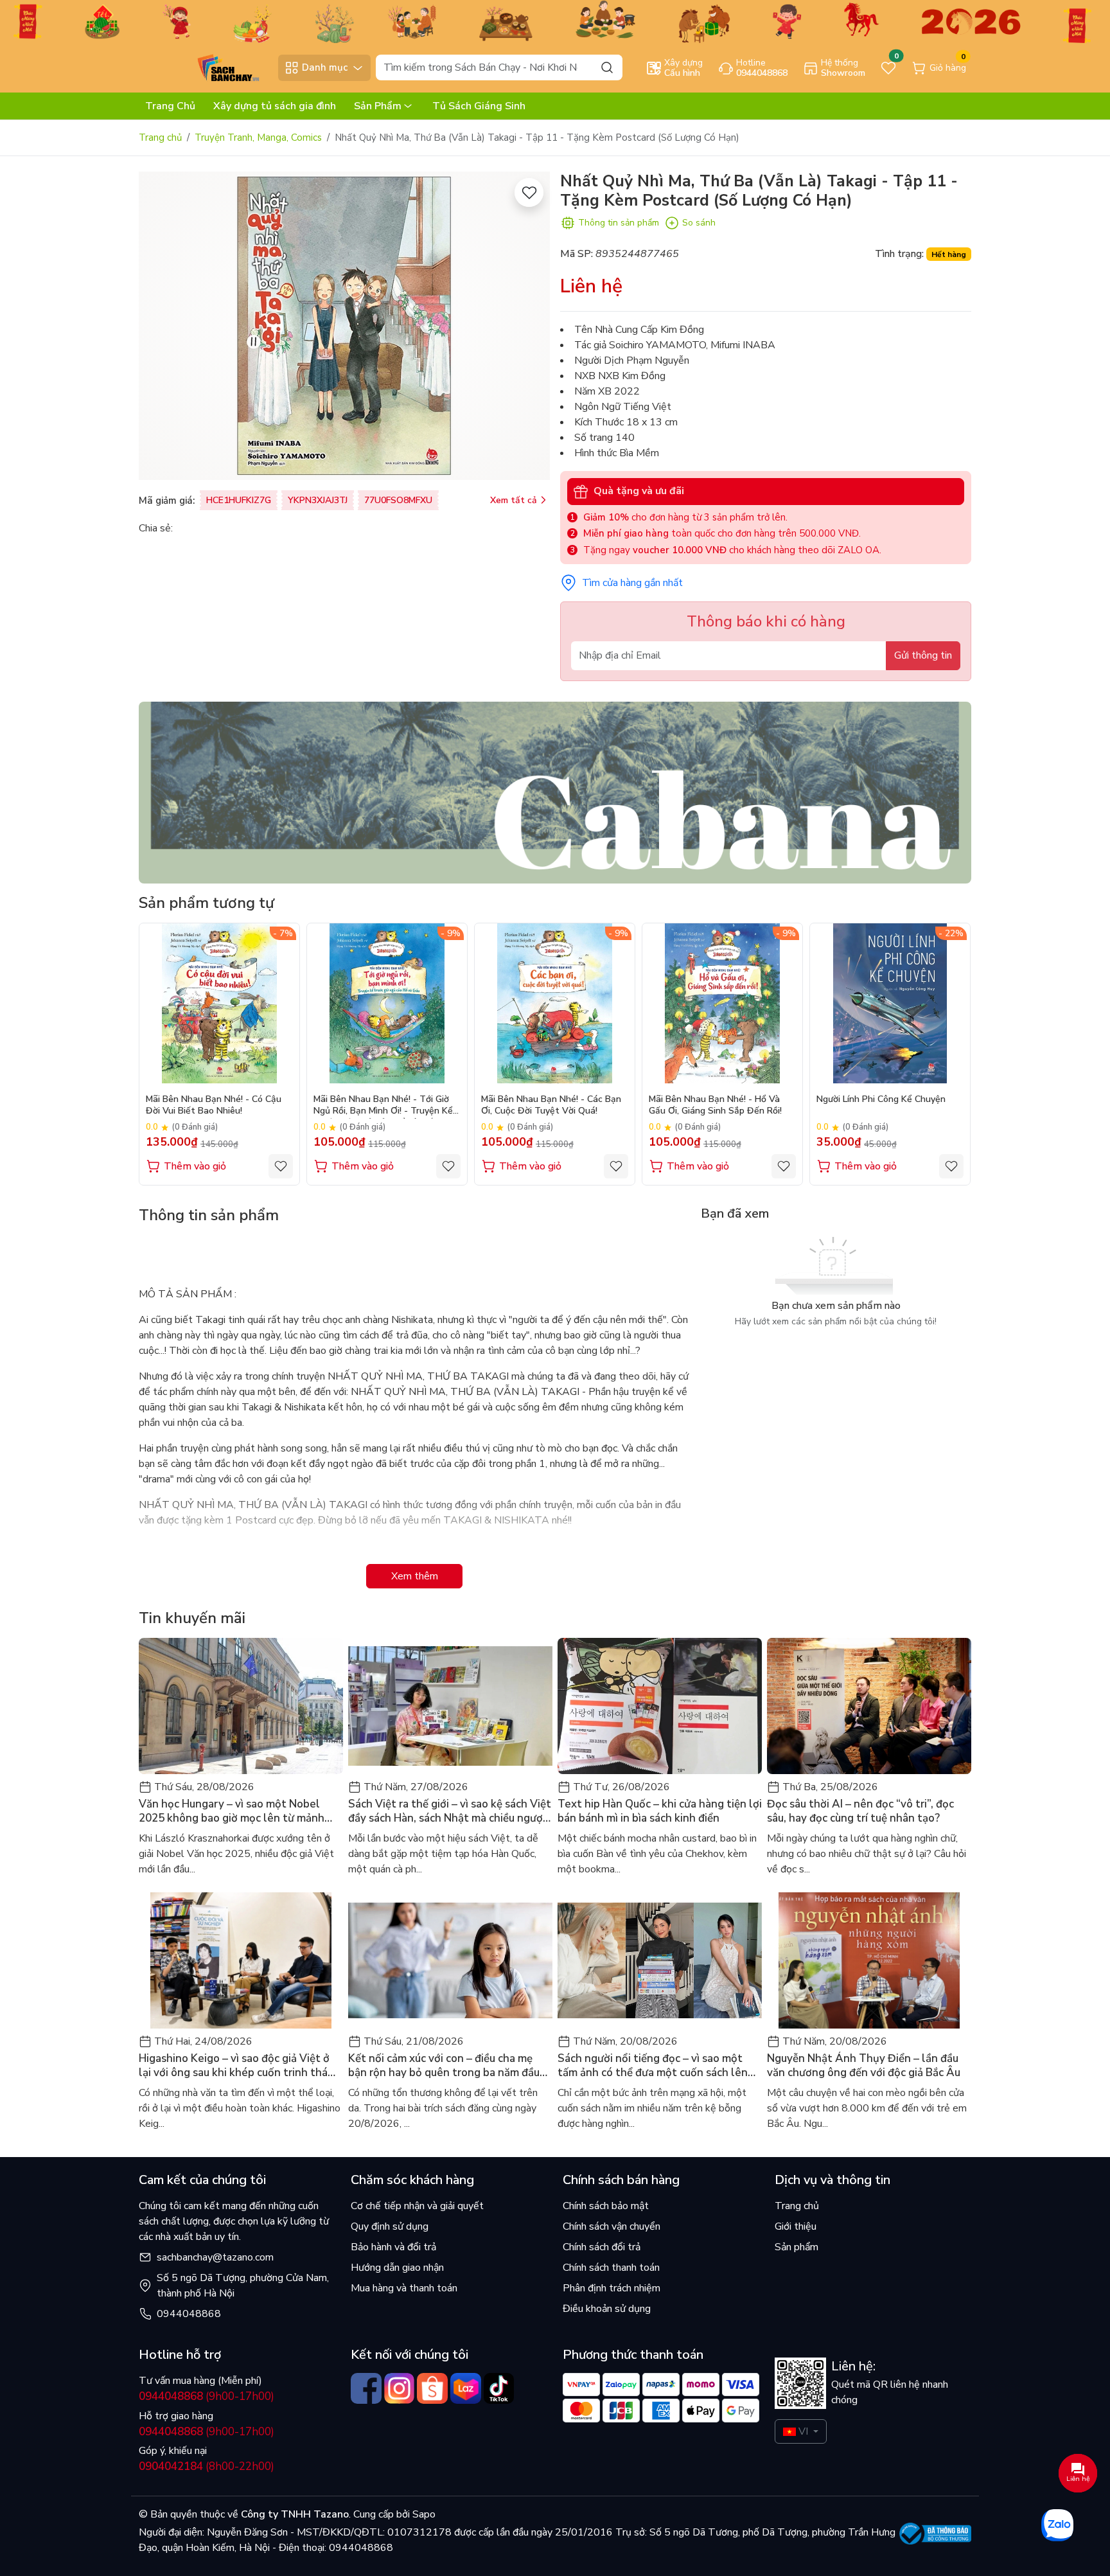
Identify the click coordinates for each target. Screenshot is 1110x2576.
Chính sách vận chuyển (612, 2226)
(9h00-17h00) (207, 2396)
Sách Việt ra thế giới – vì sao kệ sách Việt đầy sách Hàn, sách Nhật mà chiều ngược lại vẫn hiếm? (450, 1811)
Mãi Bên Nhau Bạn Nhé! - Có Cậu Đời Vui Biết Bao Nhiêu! (214, 1105)
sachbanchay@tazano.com (215, 2257)
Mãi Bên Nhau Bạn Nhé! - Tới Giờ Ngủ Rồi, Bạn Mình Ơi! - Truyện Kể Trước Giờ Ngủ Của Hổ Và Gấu (383, 1106)
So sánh (699, 223)
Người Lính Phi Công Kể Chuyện (881, 1099)
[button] (952, 1054)
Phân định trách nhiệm (612, 2288)
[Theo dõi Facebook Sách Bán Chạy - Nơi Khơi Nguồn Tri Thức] (366, 2388)
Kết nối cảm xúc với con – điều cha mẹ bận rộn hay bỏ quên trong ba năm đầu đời (444, 2066)
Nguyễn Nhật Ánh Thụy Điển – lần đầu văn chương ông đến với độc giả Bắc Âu (864, 2066)
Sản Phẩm (378, 106)
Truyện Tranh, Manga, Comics (258, 138)
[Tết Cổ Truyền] (555, 21)
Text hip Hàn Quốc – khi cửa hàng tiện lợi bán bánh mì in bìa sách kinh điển (660, 1811)
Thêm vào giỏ (195, 1166)
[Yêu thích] (529, 192)
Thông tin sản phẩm (619, 223)
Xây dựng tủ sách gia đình (275, 106)
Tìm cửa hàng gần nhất (632, 583)
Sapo (423, 2514)
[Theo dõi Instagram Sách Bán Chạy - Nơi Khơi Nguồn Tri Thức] (400, 2388)
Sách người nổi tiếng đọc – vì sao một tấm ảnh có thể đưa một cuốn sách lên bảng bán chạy (653, 2066)
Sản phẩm (797, 2247)
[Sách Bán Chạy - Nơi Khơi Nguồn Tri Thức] (205, 67)
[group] (344, 326)
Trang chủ (160, 138)
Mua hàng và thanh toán (404, 2288)
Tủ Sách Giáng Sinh (479, 106)
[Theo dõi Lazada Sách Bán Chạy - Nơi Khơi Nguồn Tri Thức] (466, 2388)
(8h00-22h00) (207, 2466)
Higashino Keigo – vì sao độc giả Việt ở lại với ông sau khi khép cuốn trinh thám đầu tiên (238, 2066)
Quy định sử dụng (390, 2226)
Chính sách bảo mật (606, 2206)
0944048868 (189, 2314)
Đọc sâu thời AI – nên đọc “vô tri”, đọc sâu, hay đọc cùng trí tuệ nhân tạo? (860, 1811)
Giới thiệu (796, 2226)
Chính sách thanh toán (611, 2268)
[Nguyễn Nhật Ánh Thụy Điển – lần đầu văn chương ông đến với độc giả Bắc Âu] (869, 1960)
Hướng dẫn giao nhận (397, 2268)
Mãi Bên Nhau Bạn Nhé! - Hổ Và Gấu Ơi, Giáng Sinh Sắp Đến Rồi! (715, 1105)
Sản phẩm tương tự (207, 903)
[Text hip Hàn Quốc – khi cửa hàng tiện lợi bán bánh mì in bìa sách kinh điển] (660, 1706)
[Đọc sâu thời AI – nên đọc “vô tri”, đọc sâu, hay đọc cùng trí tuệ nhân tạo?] (869, 1706)
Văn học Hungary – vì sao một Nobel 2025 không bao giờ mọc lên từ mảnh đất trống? (232, 1811)
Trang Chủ (170, 106)
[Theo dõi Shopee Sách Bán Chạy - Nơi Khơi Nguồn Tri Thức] (432, 2388)
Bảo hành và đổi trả (393, 2247)
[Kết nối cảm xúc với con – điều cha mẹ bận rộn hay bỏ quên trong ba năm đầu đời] (450, 1960)
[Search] (607, 67)
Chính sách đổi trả (602, 2247)
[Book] (555, 792)
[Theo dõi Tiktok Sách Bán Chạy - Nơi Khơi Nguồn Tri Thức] (499, 2388)
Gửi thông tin (923, 655)
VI (803, 2431)
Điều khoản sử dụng (607, 2309)
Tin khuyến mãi (192, 1618)
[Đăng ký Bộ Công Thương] (936, 2534)
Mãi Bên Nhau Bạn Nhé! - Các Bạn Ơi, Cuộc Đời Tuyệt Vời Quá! (551, 1105)
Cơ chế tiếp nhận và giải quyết (417, 2206)
